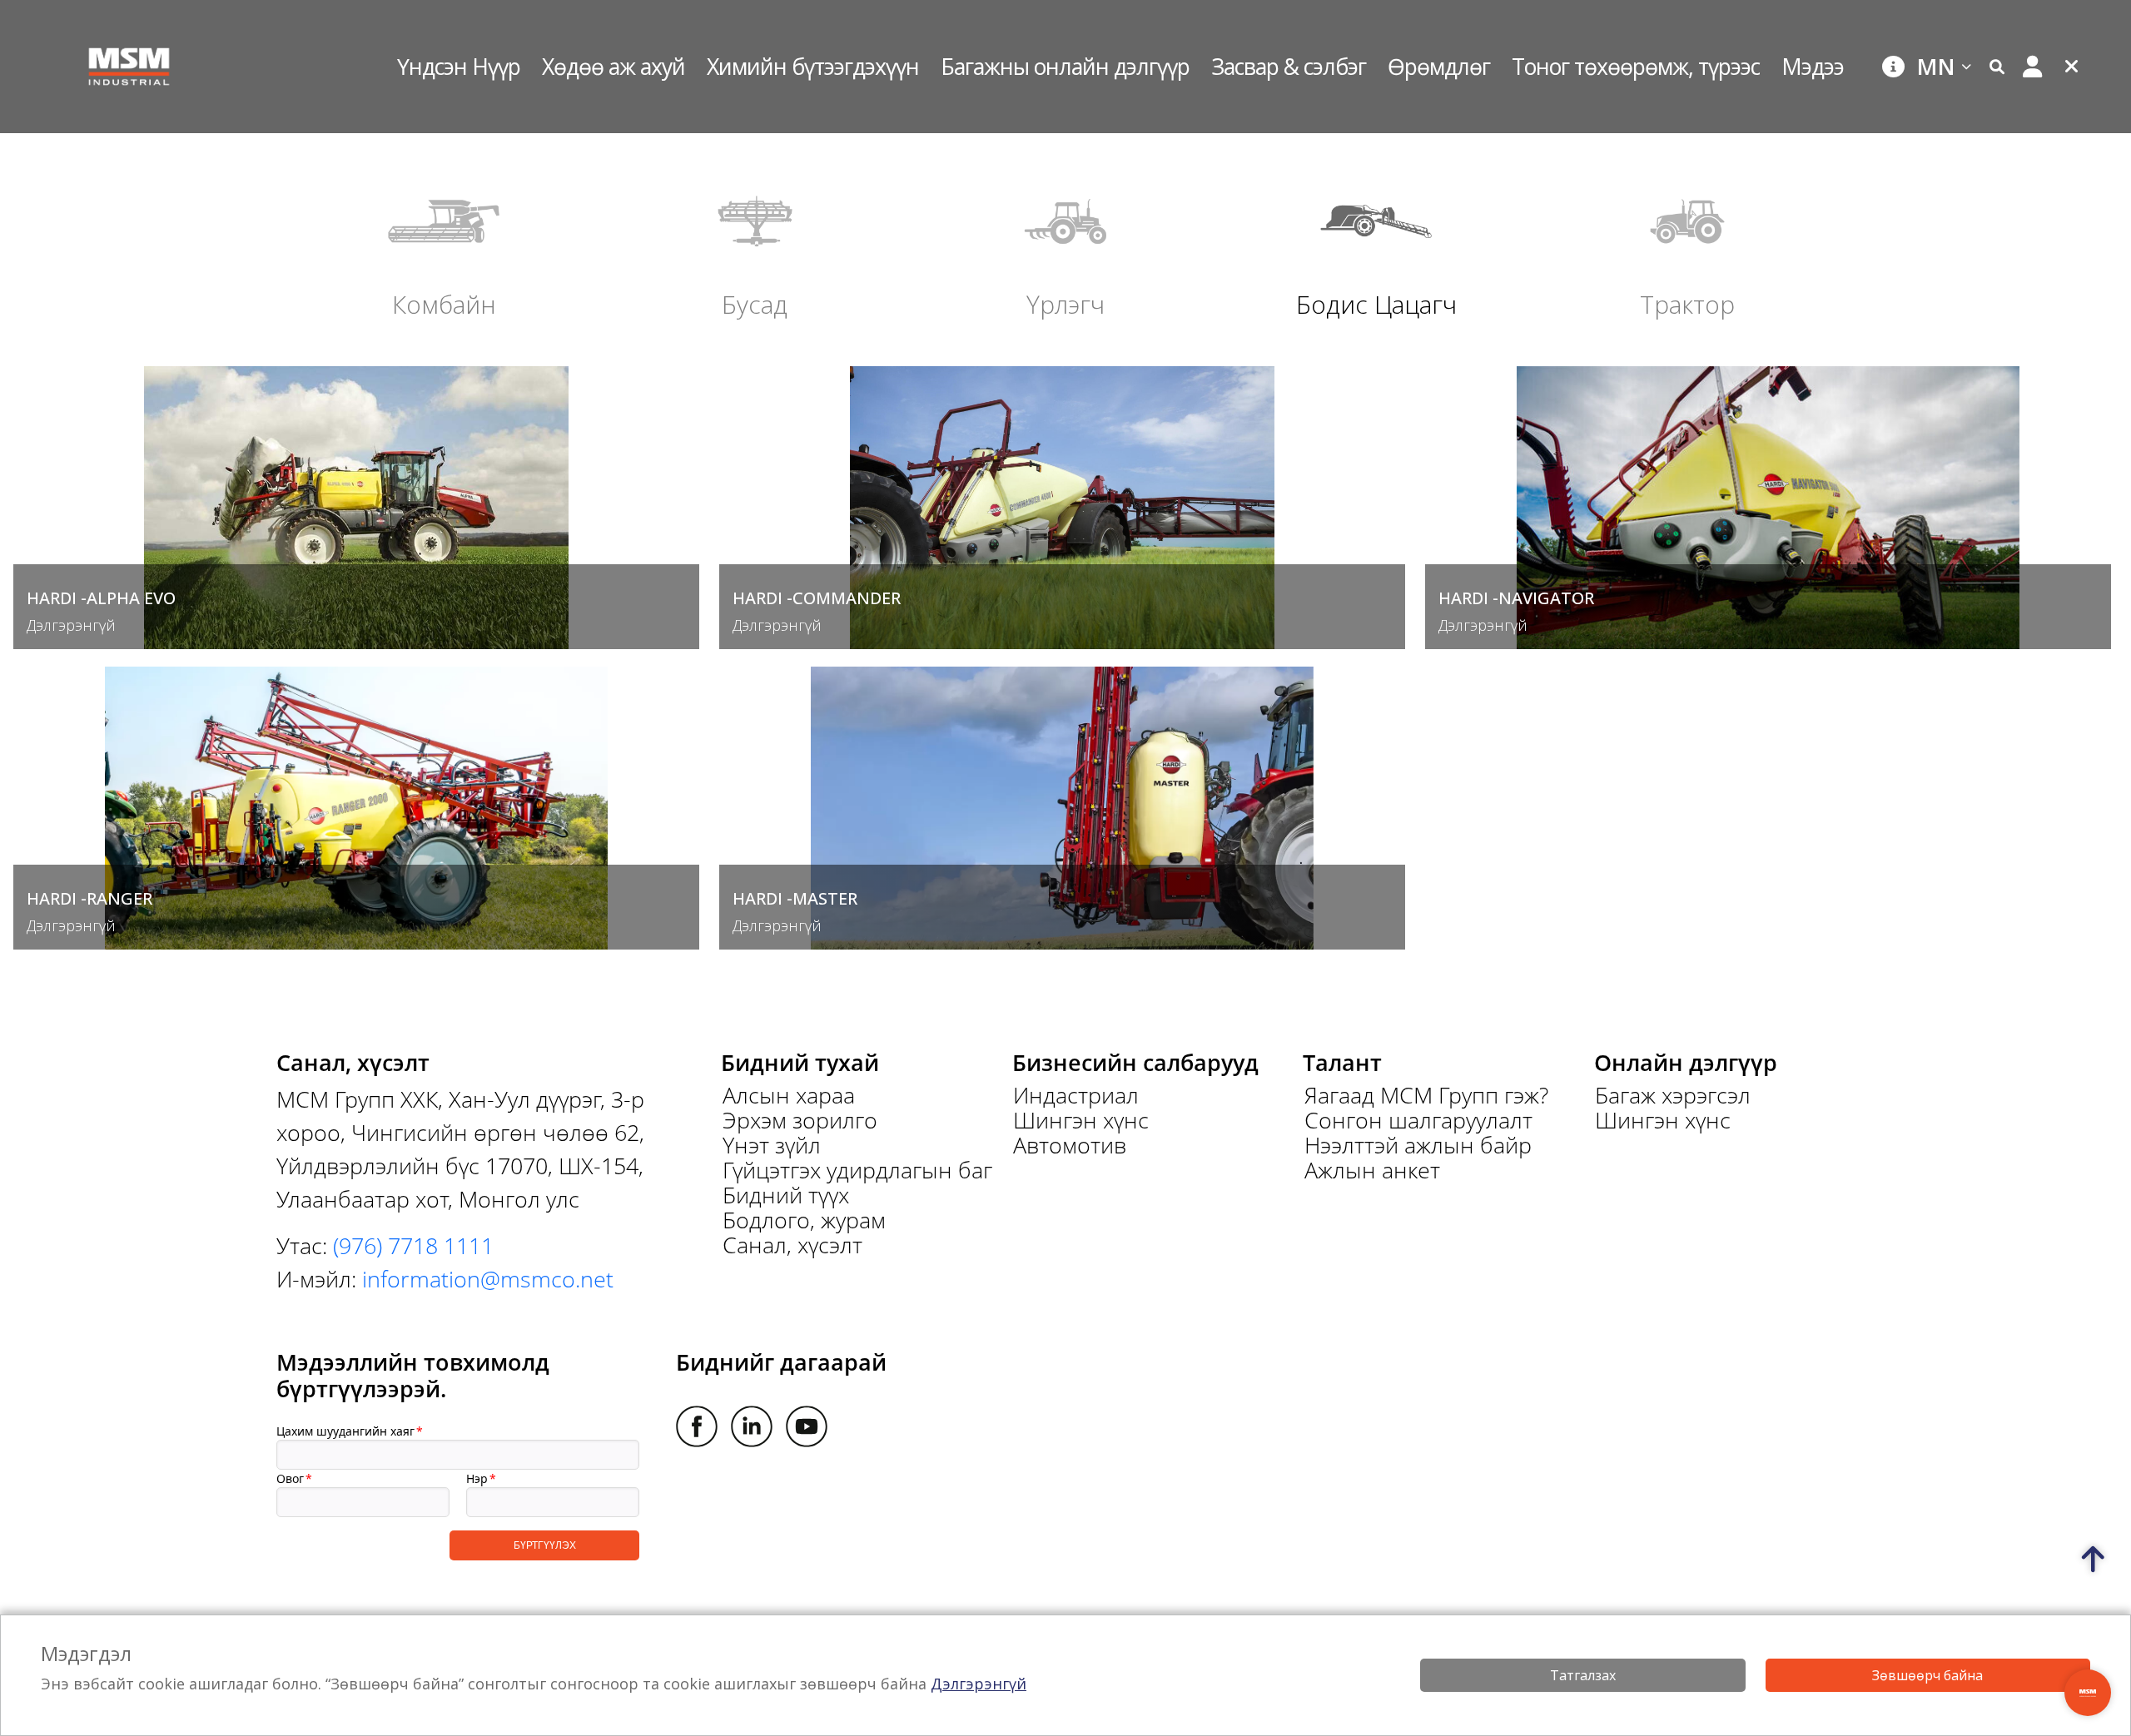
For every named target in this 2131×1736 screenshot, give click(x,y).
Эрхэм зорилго (800, 1120)
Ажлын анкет (1372, 1170)
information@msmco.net (488, 1279)
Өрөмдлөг (1439, 66)
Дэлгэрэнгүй (979, 1684)
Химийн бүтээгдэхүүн (813, 66)
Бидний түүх (786, 1195)
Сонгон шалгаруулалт (1418, 1120)
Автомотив (1070, 1145)
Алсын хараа (789, 1095)
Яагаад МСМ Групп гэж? (1426, 1095)
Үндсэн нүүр (459, 66)
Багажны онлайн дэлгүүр (1065, 66)
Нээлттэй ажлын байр (1418, 1145)
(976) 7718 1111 (413, 1245)
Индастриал (1076, 1095)
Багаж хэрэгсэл (1673, 1095)
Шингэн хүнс (1081, 1120)
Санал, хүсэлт (792, 1245)
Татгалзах (1583, 1675)
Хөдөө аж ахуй (613, 66)
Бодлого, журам (804, 1220)
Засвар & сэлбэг (1289, 66)
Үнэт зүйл (772, 1145)
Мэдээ (1813, 66)
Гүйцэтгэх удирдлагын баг (857, 1170)
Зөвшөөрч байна (1927, 1675)
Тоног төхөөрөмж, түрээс (1636, 66)
